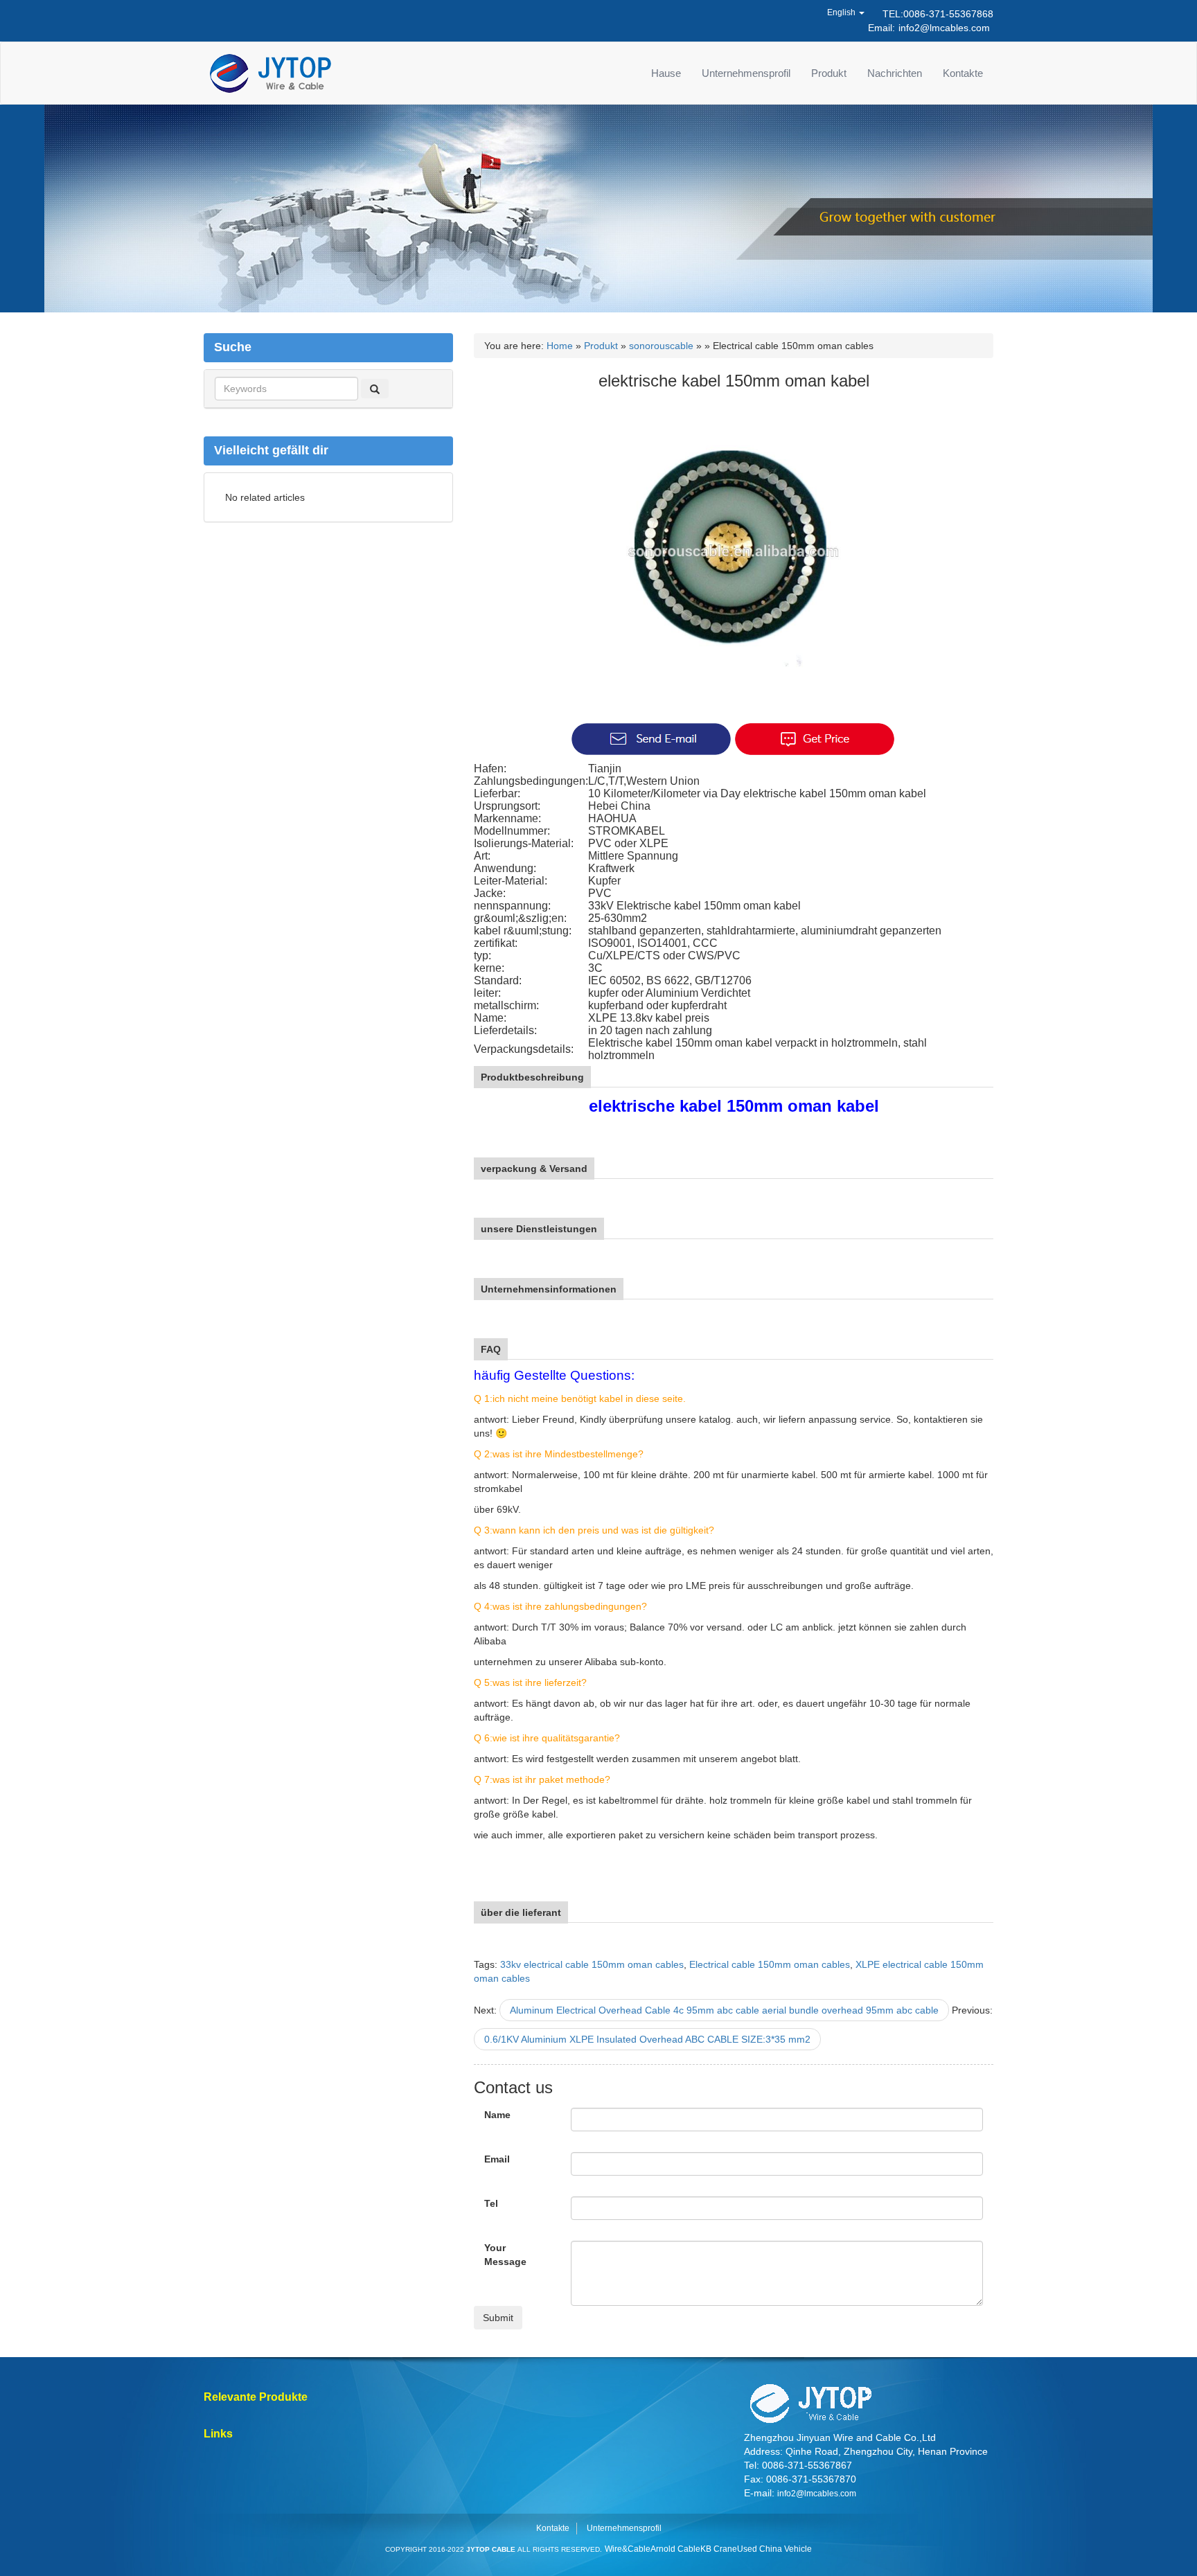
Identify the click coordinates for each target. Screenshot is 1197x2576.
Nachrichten (895, 73)
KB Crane (719, 2549)
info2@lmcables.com (944, 28)
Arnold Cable (675, 2549)
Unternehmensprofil (746, 73)
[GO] (375, 389)
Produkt (829, 73)
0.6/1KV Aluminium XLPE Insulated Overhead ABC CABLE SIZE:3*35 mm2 (647, 2039)
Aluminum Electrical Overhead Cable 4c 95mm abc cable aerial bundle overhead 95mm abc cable (724, 2010)
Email (497, 2159)
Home (560, 346)
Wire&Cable (628, 2549)
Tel (491, 2203)
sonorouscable (661, 346)
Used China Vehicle (774, 2549)
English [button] (842, 12)
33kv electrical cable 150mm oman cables (592, 1964)
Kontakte (963, 73)
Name (497, 2115)
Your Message (505, 2255)
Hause (666, 73)
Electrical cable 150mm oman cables (770, 1964)
